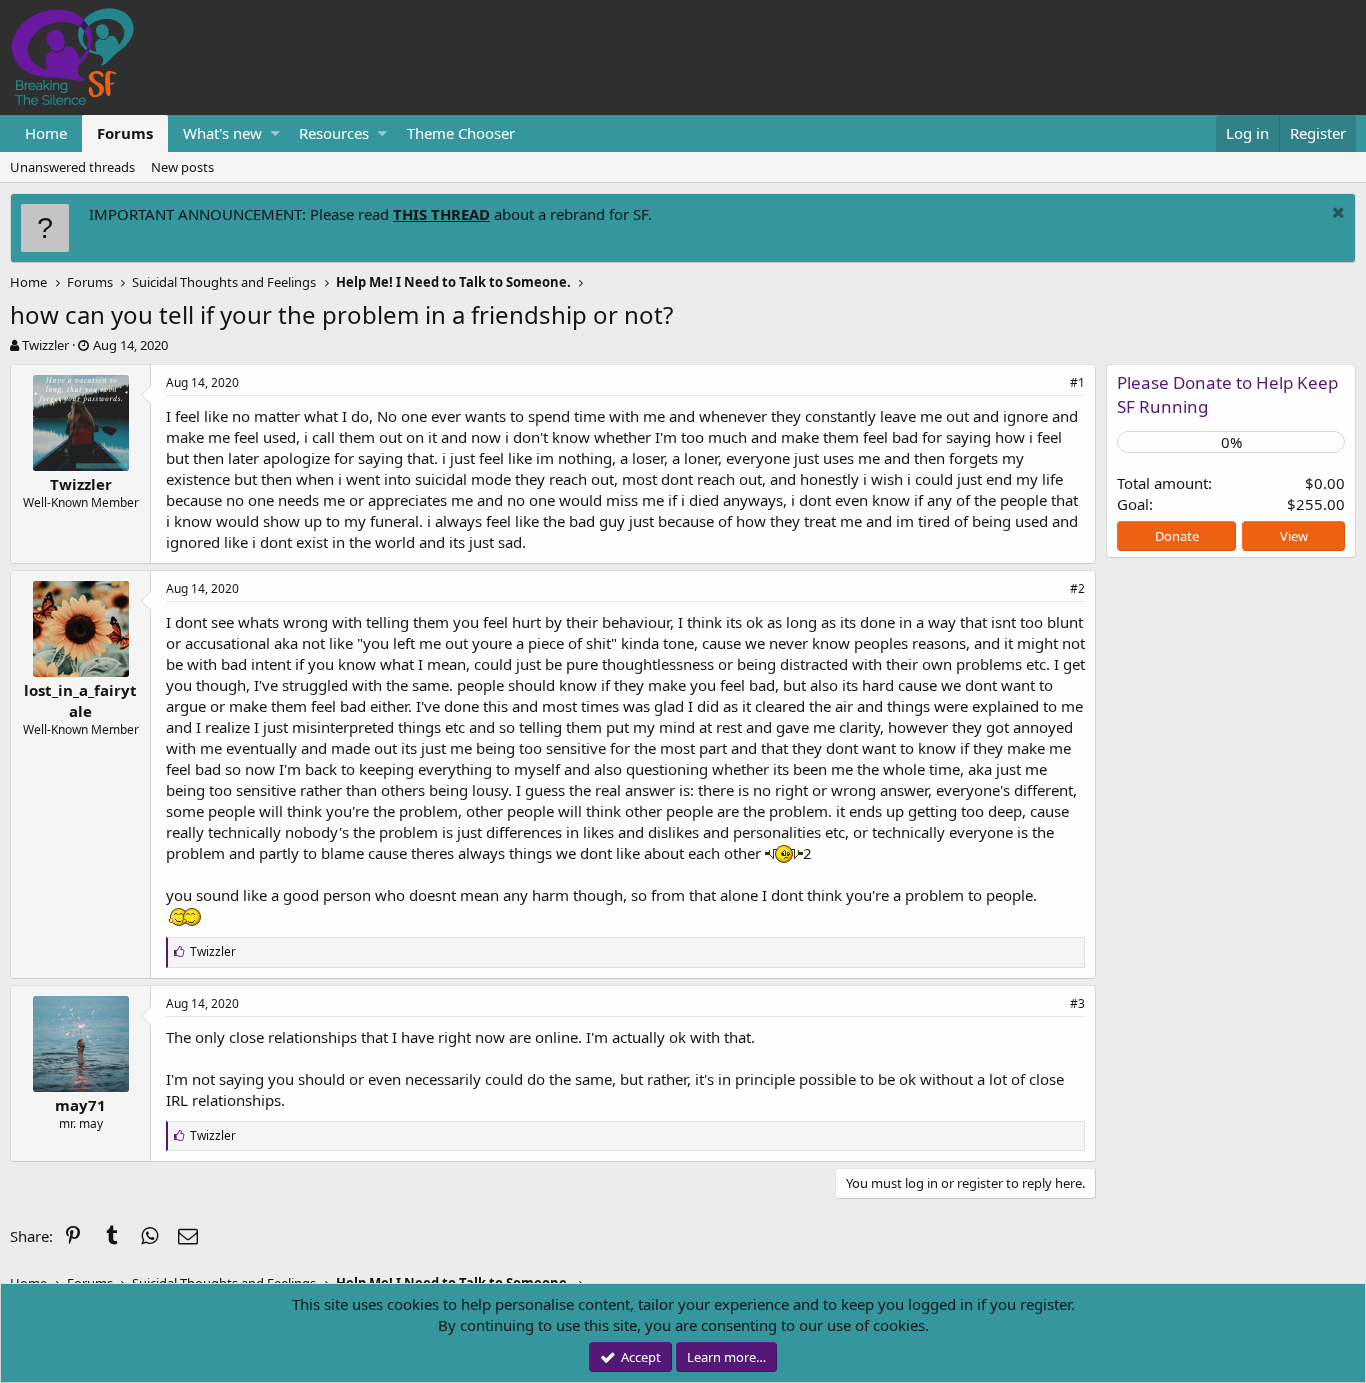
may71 (80, 1105)
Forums (125, 133)
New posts (182, 167)
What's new (222, 133)
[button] (275, 133)
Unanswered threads (72, 167)
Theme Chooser (461, 133)
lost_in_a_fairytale (80, 700)
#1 (1077, 382)
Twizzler (45, 345)
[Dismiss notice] (1336, 214)
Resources (334, 133)
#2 (1077, 588)
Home (46, 133)
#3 (1077, 1003)
